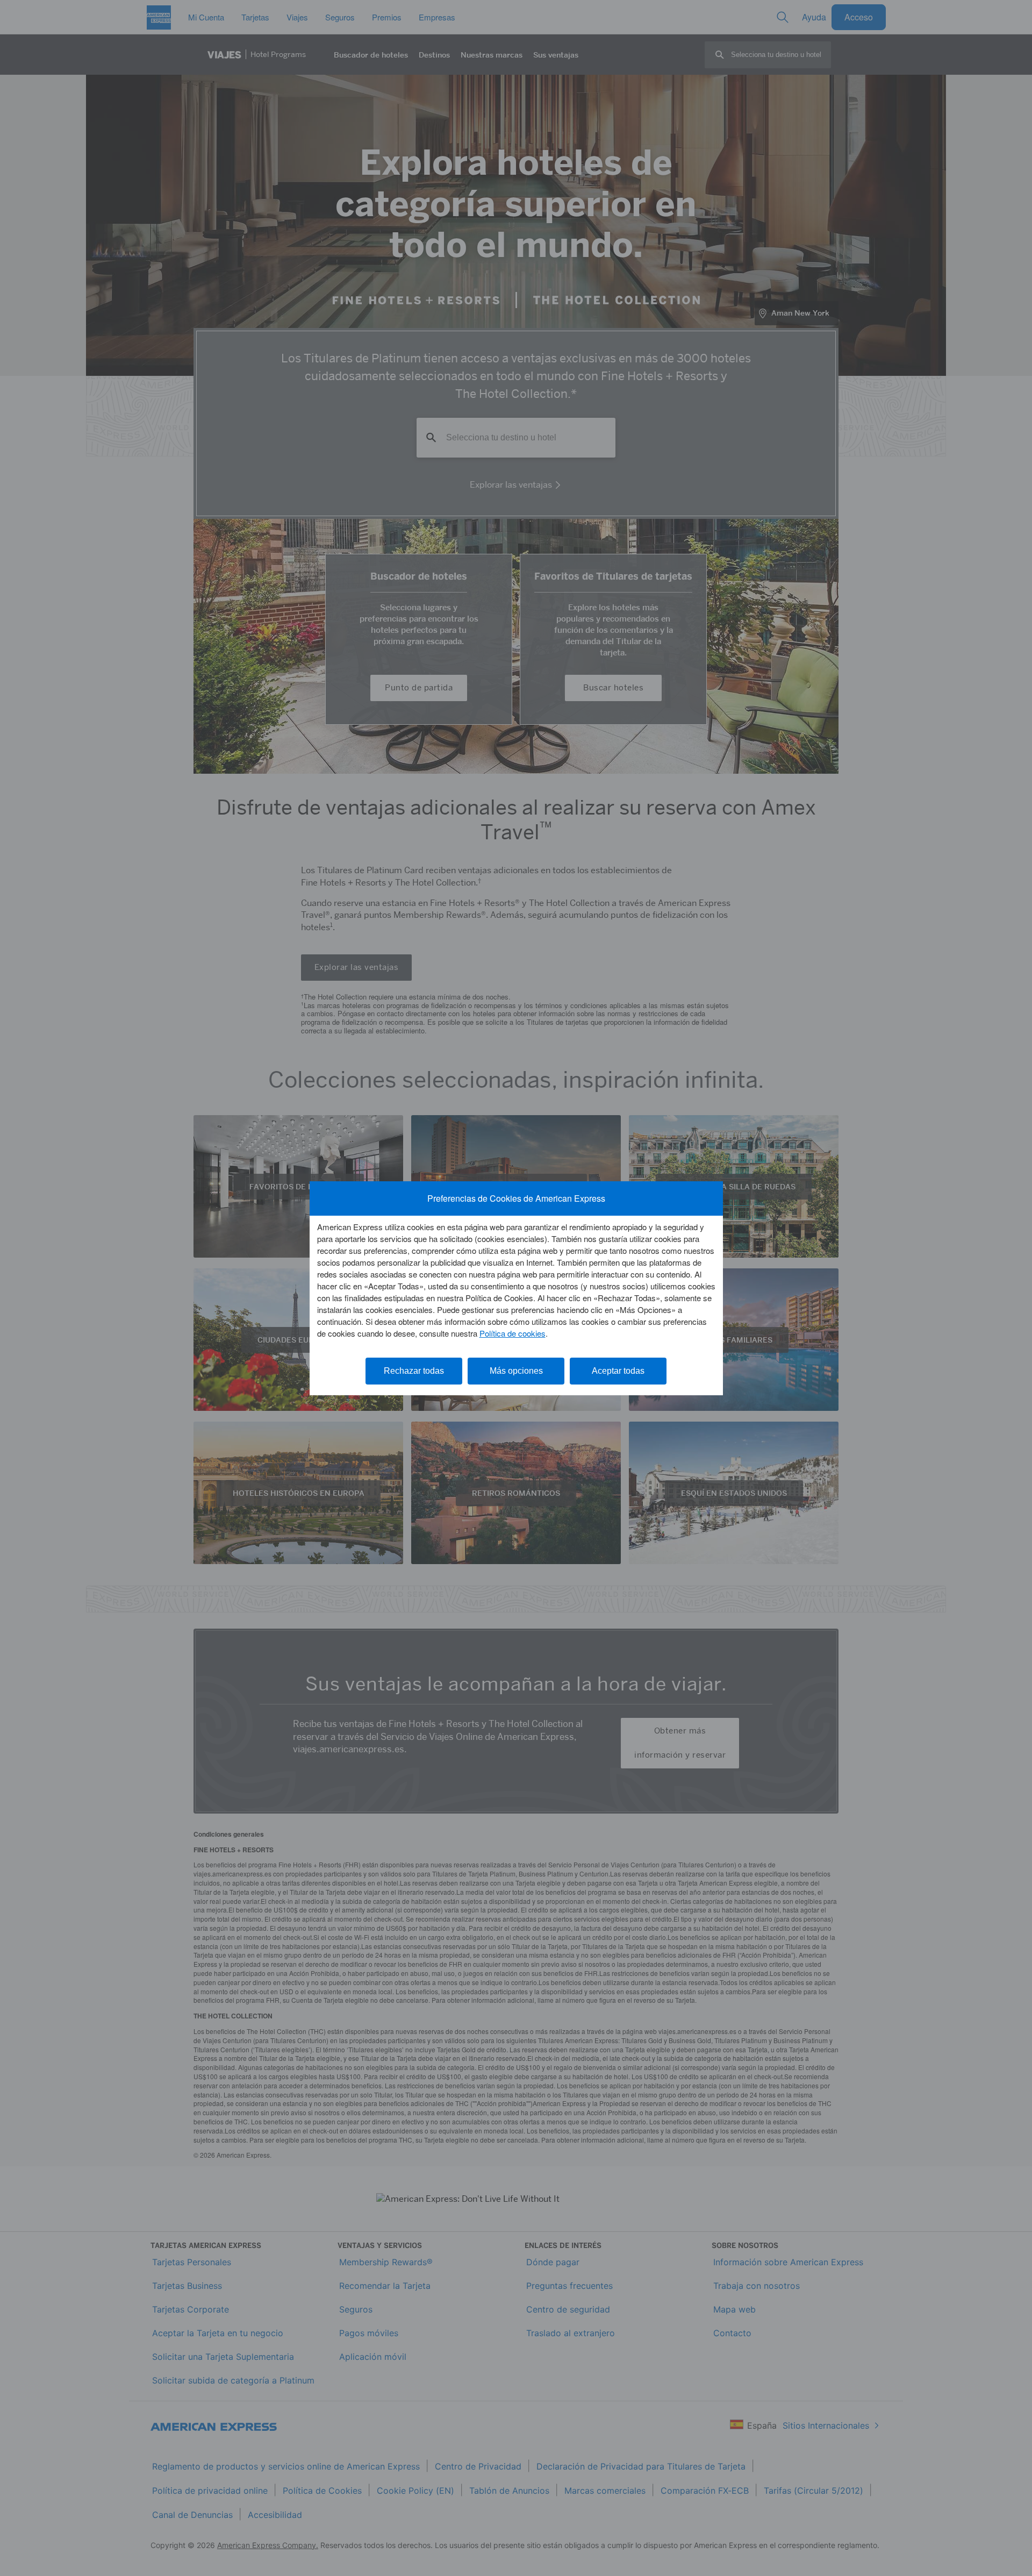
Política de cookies (513, 1333)
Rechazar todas (414, 1371)
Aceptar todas (618, 1371)
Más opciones (516, 1371)
